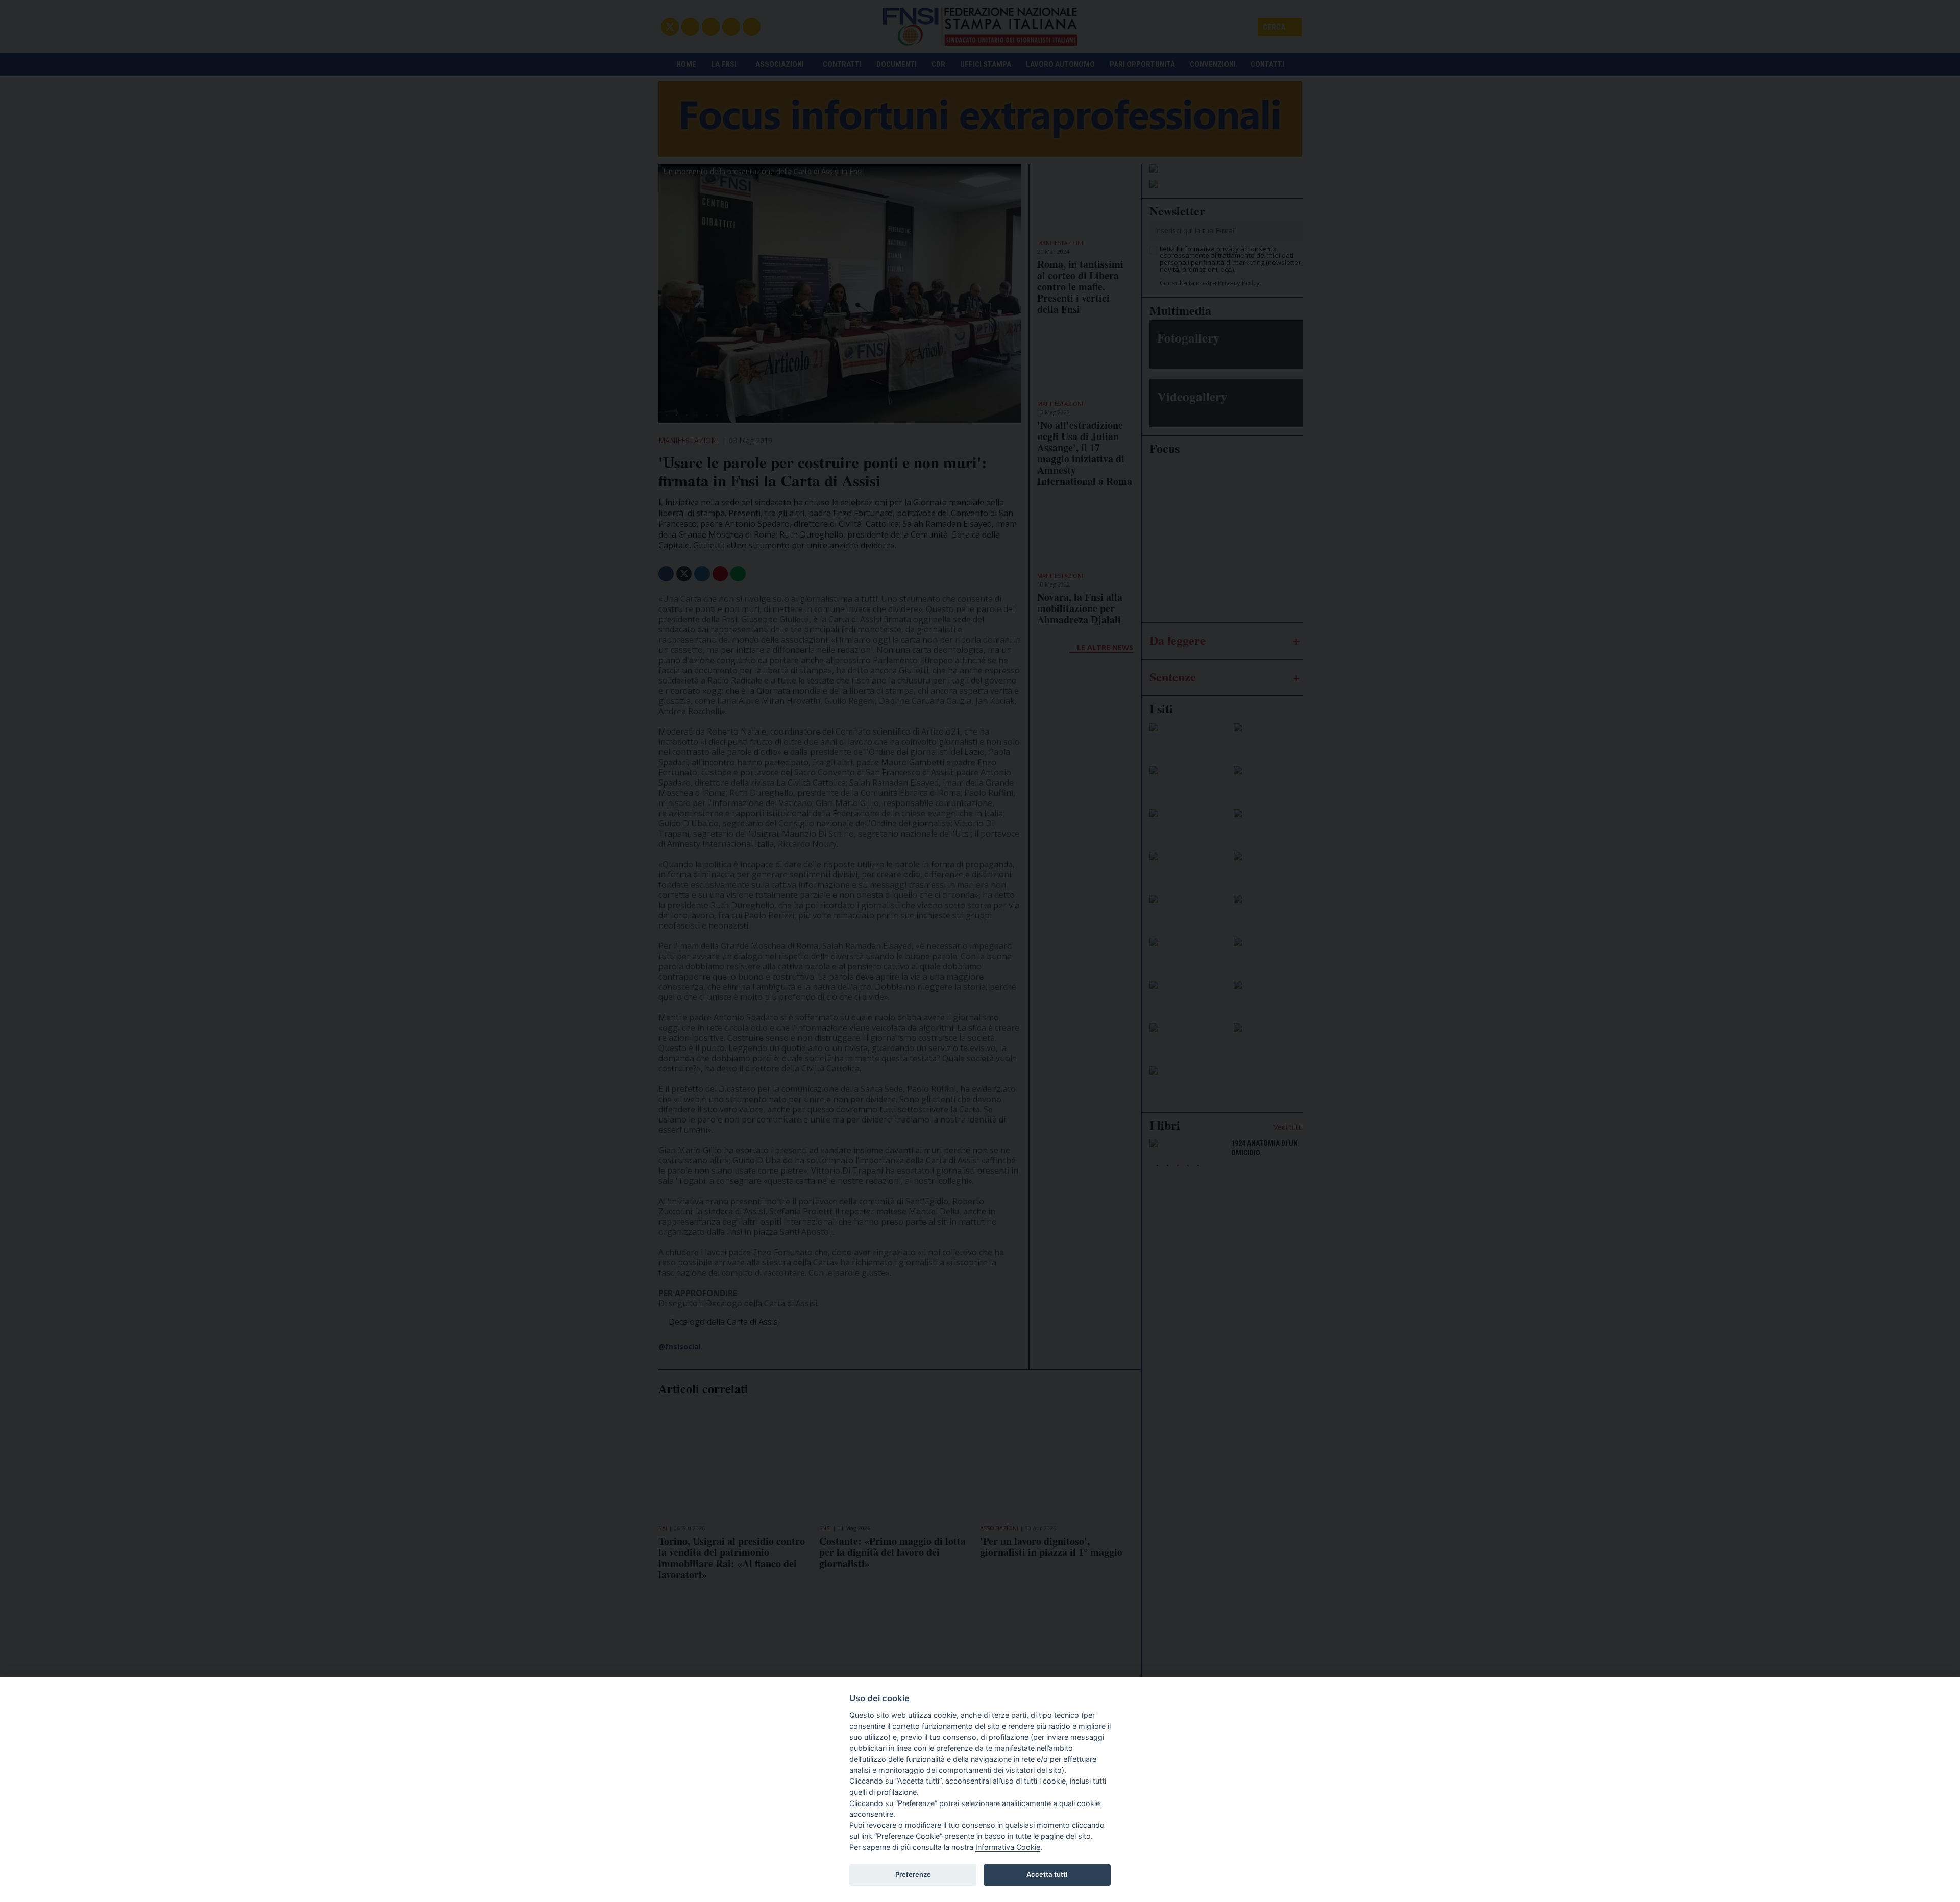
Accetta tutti (1047, 1874)
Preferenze (913, 1874)
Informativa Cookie (1008, 1847)
